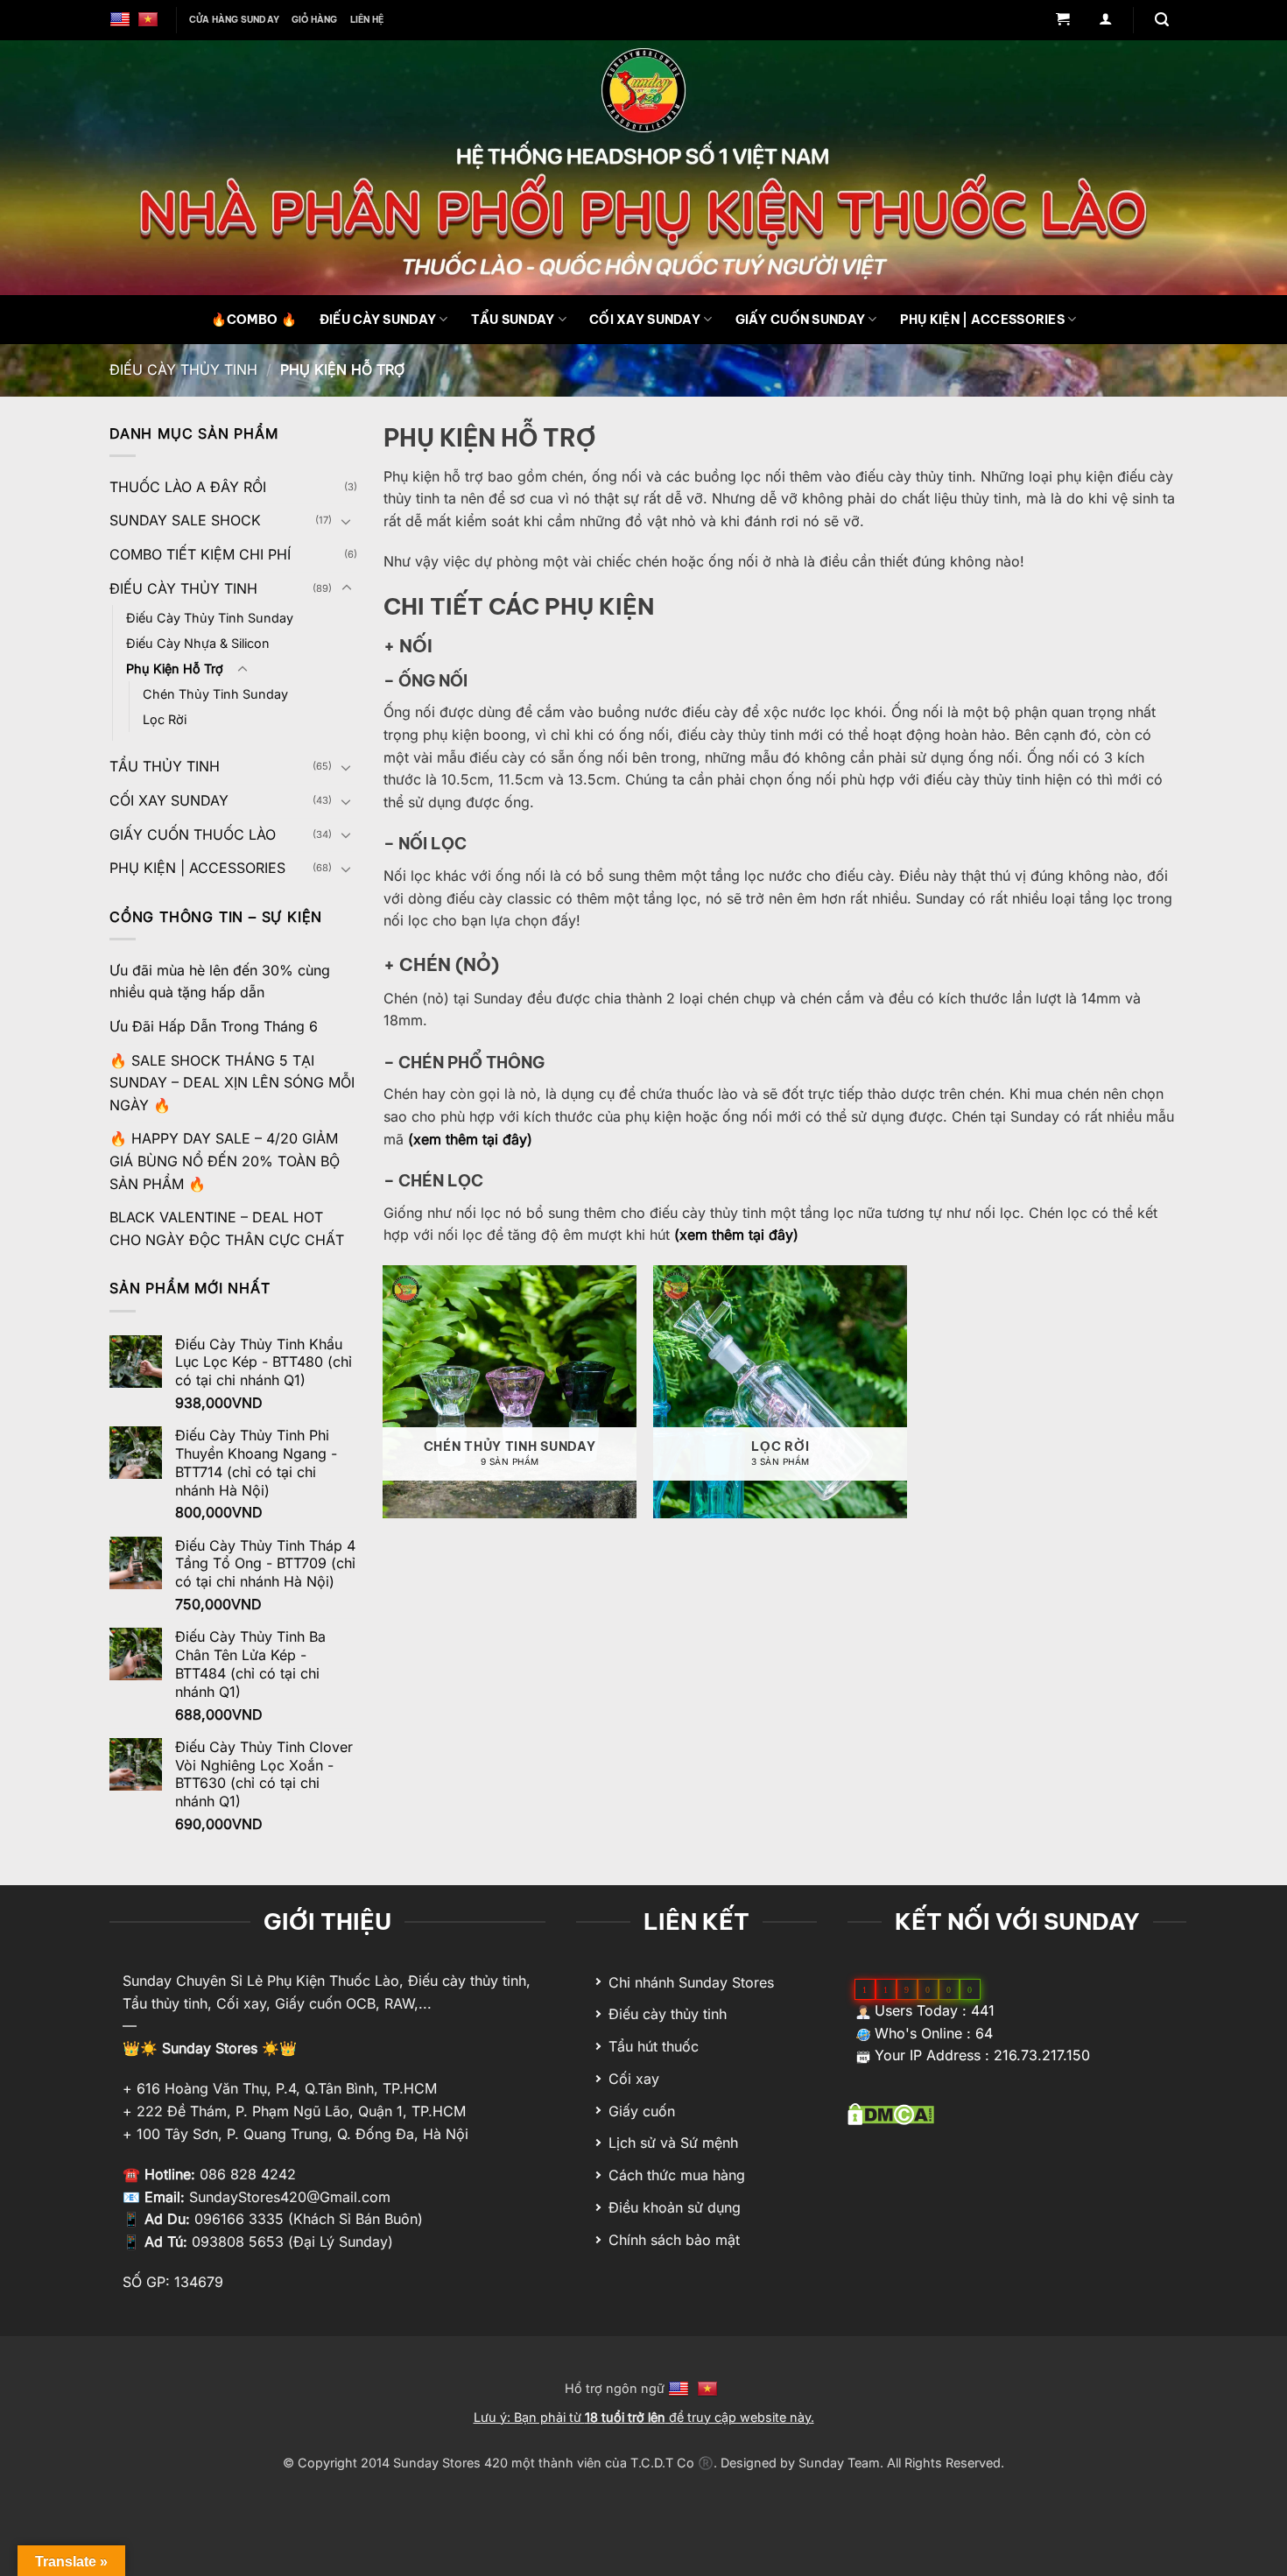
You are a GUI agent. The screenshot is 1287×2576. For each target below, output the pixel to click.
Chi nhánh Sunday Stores (691, 1982)
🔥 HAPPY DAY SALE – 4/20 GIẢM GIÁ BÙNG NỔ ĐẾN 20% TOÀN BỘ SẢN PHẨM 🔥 (225, 1161)
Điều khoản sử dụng (675, 2207)
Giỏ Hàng (315, 20)
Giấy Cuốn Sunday (801, 320)
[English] (122, 20)
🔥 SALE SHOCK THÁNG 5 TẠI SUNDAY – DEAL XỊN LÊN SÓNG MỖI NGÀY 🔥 (232, 1083)
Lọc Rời (165, 719)
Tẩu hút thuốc (654, 2046)
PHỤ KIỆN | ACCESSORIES (982, 320)
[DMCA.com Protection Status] (891, 2113)
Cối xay (634, 2079)
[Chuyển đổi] (347, 521)
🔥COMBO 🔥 (254, 320)
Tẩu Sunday (513, 320)
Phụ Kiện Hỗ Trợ (175, 669)
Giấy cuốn (642, 2111)
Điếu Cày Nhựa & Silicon (198, 643)
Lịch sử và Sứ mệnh (673, 2143)
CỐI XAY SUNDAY (169, 800)
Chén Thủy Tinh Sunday (215, 694)
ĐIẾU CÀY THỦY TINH (183, 370)
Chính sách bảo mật (674, 2240)
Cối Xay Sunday (645, 320)
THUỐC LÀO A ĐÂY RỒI (188, 487)
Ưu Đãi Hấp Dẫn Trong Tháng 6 (214, 1026)
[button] (1062, 21)
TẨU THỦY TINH (165, 766)
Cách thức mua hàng (677, 2175)
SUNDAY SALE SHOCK (185, 520)
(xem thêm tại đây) (470, 1139)
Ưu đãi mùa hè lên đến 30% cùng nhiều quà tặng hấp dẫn (220, 982)
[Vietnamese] (150, 20)
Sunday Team (839, 2463)
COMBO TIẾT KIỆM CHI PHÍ (200, 554)
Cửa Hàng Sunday (234, 20)
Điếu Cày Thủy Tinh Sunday (210, 618)
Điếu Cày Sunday (378, 320)
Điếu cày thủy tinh (668, 2014)
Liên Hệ (367, 20)
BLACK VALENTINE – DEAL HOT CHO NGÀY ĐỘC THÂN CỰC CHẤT (227, 1228)
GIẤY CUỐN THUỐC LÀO (193, 834)
